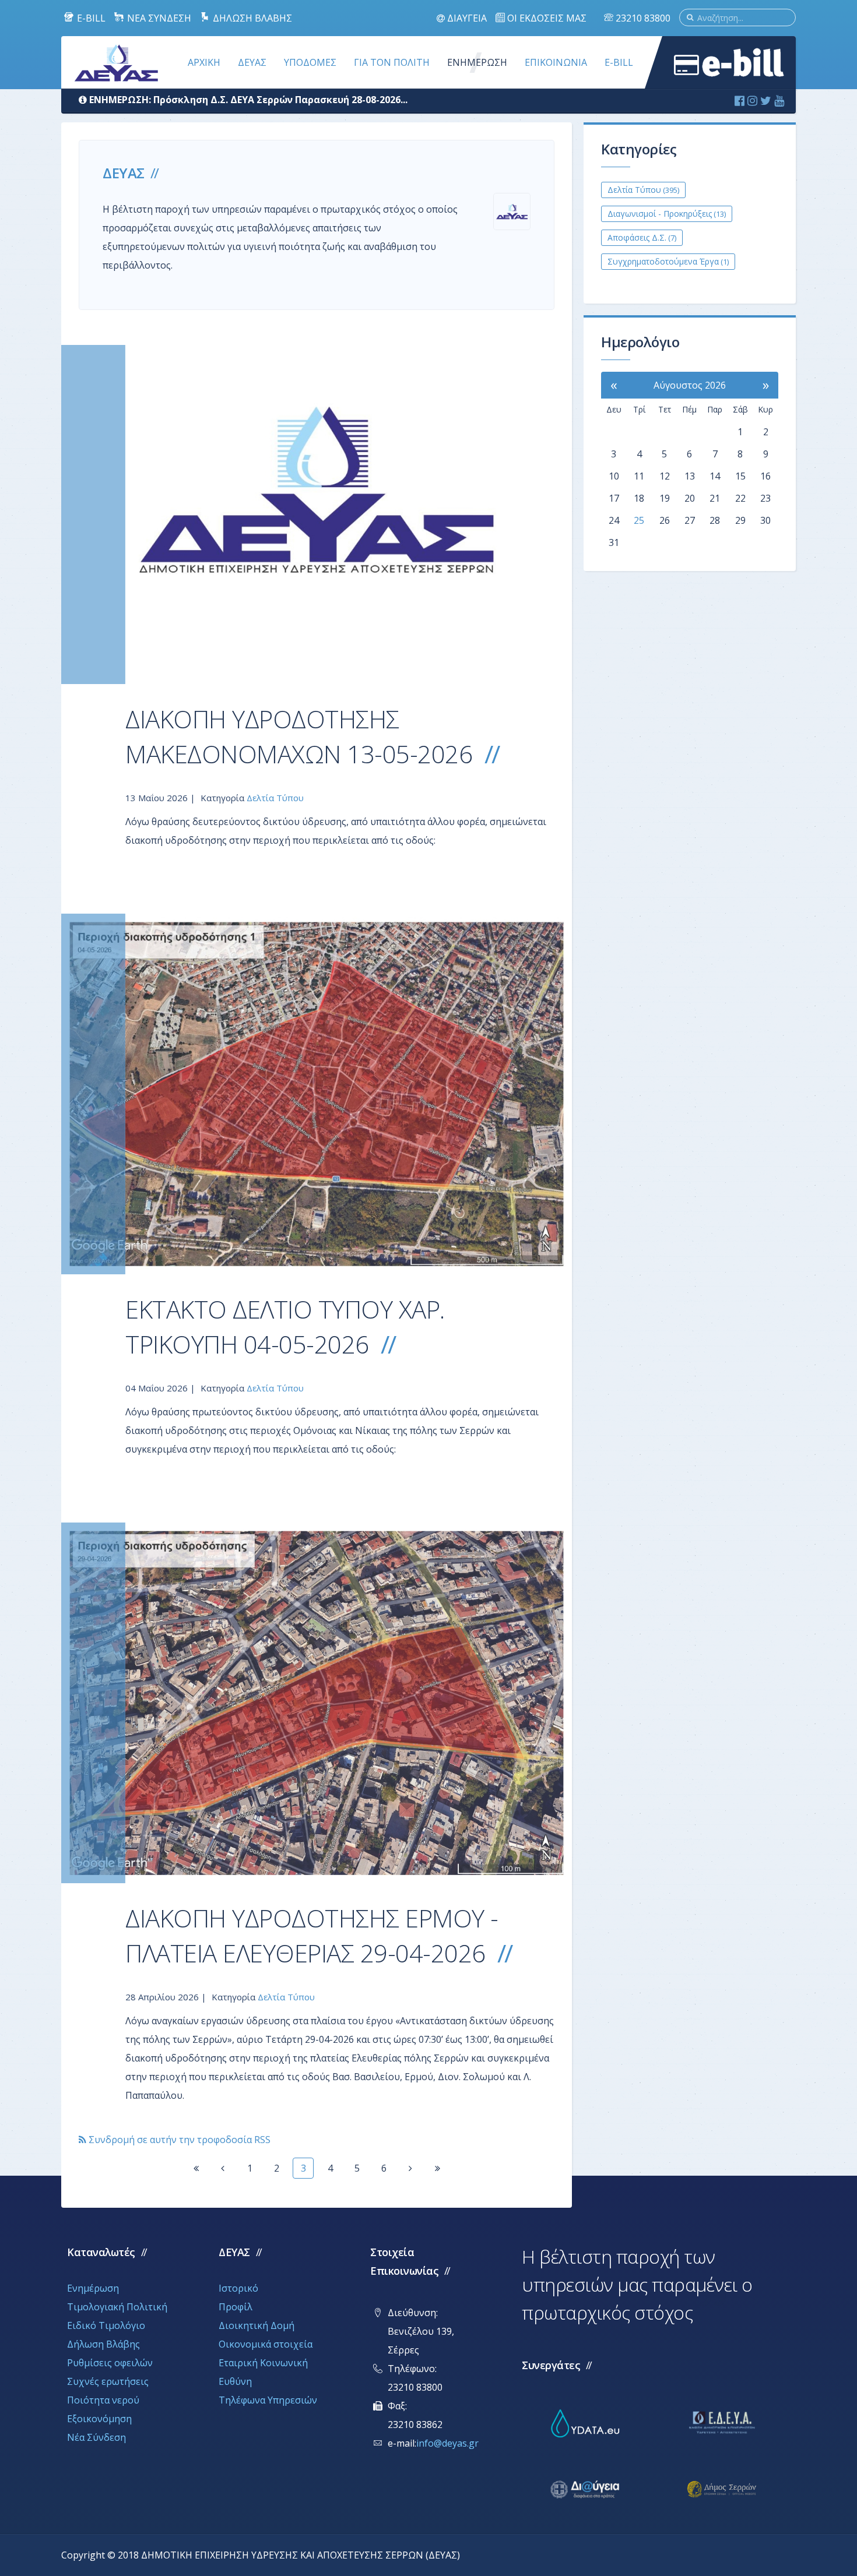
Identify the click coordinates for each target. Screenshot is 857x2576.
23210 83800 (642, 18)
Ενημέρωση (93, 2288)
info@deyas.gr (447, 2443)
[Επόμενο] (410, 2168)
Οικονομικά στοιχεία (266, 2344)
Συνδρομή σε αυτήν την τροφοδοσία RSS (178, 2140)
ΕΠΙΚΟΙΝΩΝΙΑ (556, 62)
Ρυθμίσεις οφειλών (110, 2363)
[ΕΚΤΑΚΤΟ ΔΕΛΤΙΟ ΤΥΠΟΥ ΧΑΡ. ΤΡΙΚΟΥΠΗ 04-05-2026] (317, 1094)
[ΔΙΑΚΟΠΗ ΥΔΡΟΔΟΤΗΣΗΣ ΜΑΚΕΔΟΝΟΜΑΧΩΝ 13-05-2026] (317, 515)
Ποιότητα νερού (103, 2400)
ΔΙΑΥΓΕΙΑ (466, 18)
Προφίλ (236, 2307)
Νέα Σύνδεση (96, 2437)
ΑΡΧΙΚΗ (204, 62)
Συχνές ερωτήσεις (108, 2381)
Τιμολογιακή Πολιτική (117, 2307)
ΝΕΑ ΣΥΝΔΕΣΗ (158, 18)
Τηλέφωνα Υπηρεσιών (268, 2400)
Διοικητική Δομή (257, 2325)
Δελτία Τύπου (275, 798)
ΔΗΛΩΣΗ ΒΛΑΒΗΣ (251, 18)
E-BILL (90, 18)
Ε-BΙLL (619, 62)
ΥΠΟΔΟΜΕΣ (310, 62)
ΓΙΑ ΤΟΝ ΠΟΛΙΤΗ (392, 62)
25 (639, 520)
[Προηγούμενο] (223, 2168)
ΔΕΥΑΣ (252, 62)
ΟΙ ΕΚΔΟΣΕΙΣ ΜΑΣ (546, 18)
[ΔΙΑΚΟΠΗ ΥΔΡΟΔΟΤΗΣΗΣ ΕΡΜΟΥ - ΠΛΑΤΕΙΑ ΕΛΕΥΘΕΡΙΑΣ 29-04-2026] (317, 1703)
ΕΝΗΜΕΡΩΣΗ (477, 62)
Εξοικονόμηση (99, 2419)
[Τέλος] (437, 2168)
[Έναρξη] (196, 2168)
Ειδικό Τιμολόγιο (106, 2325)
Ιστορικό (238, 2288)
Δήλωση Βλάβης (103, 2344)
